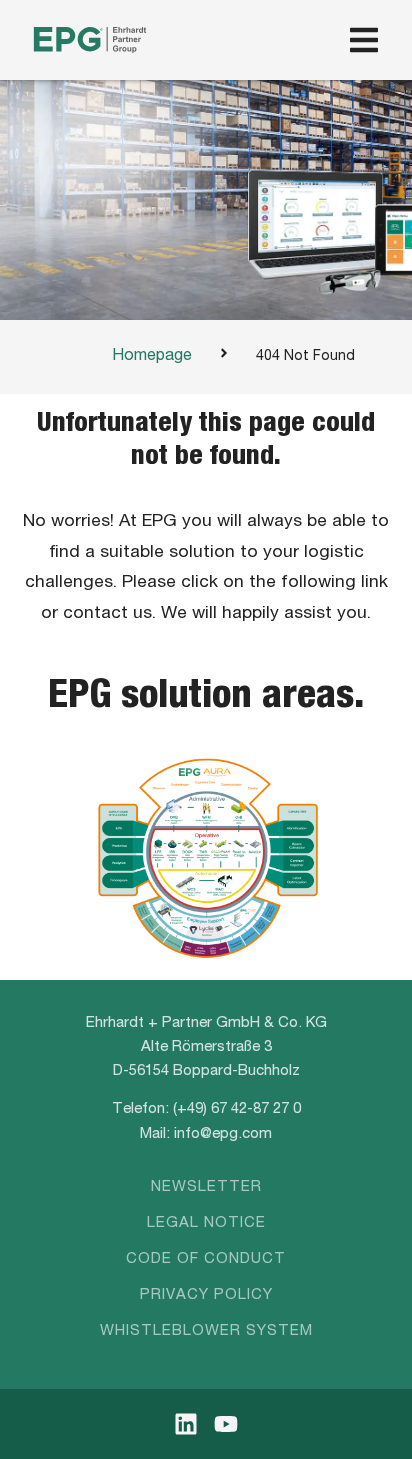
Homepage (152, 357)
